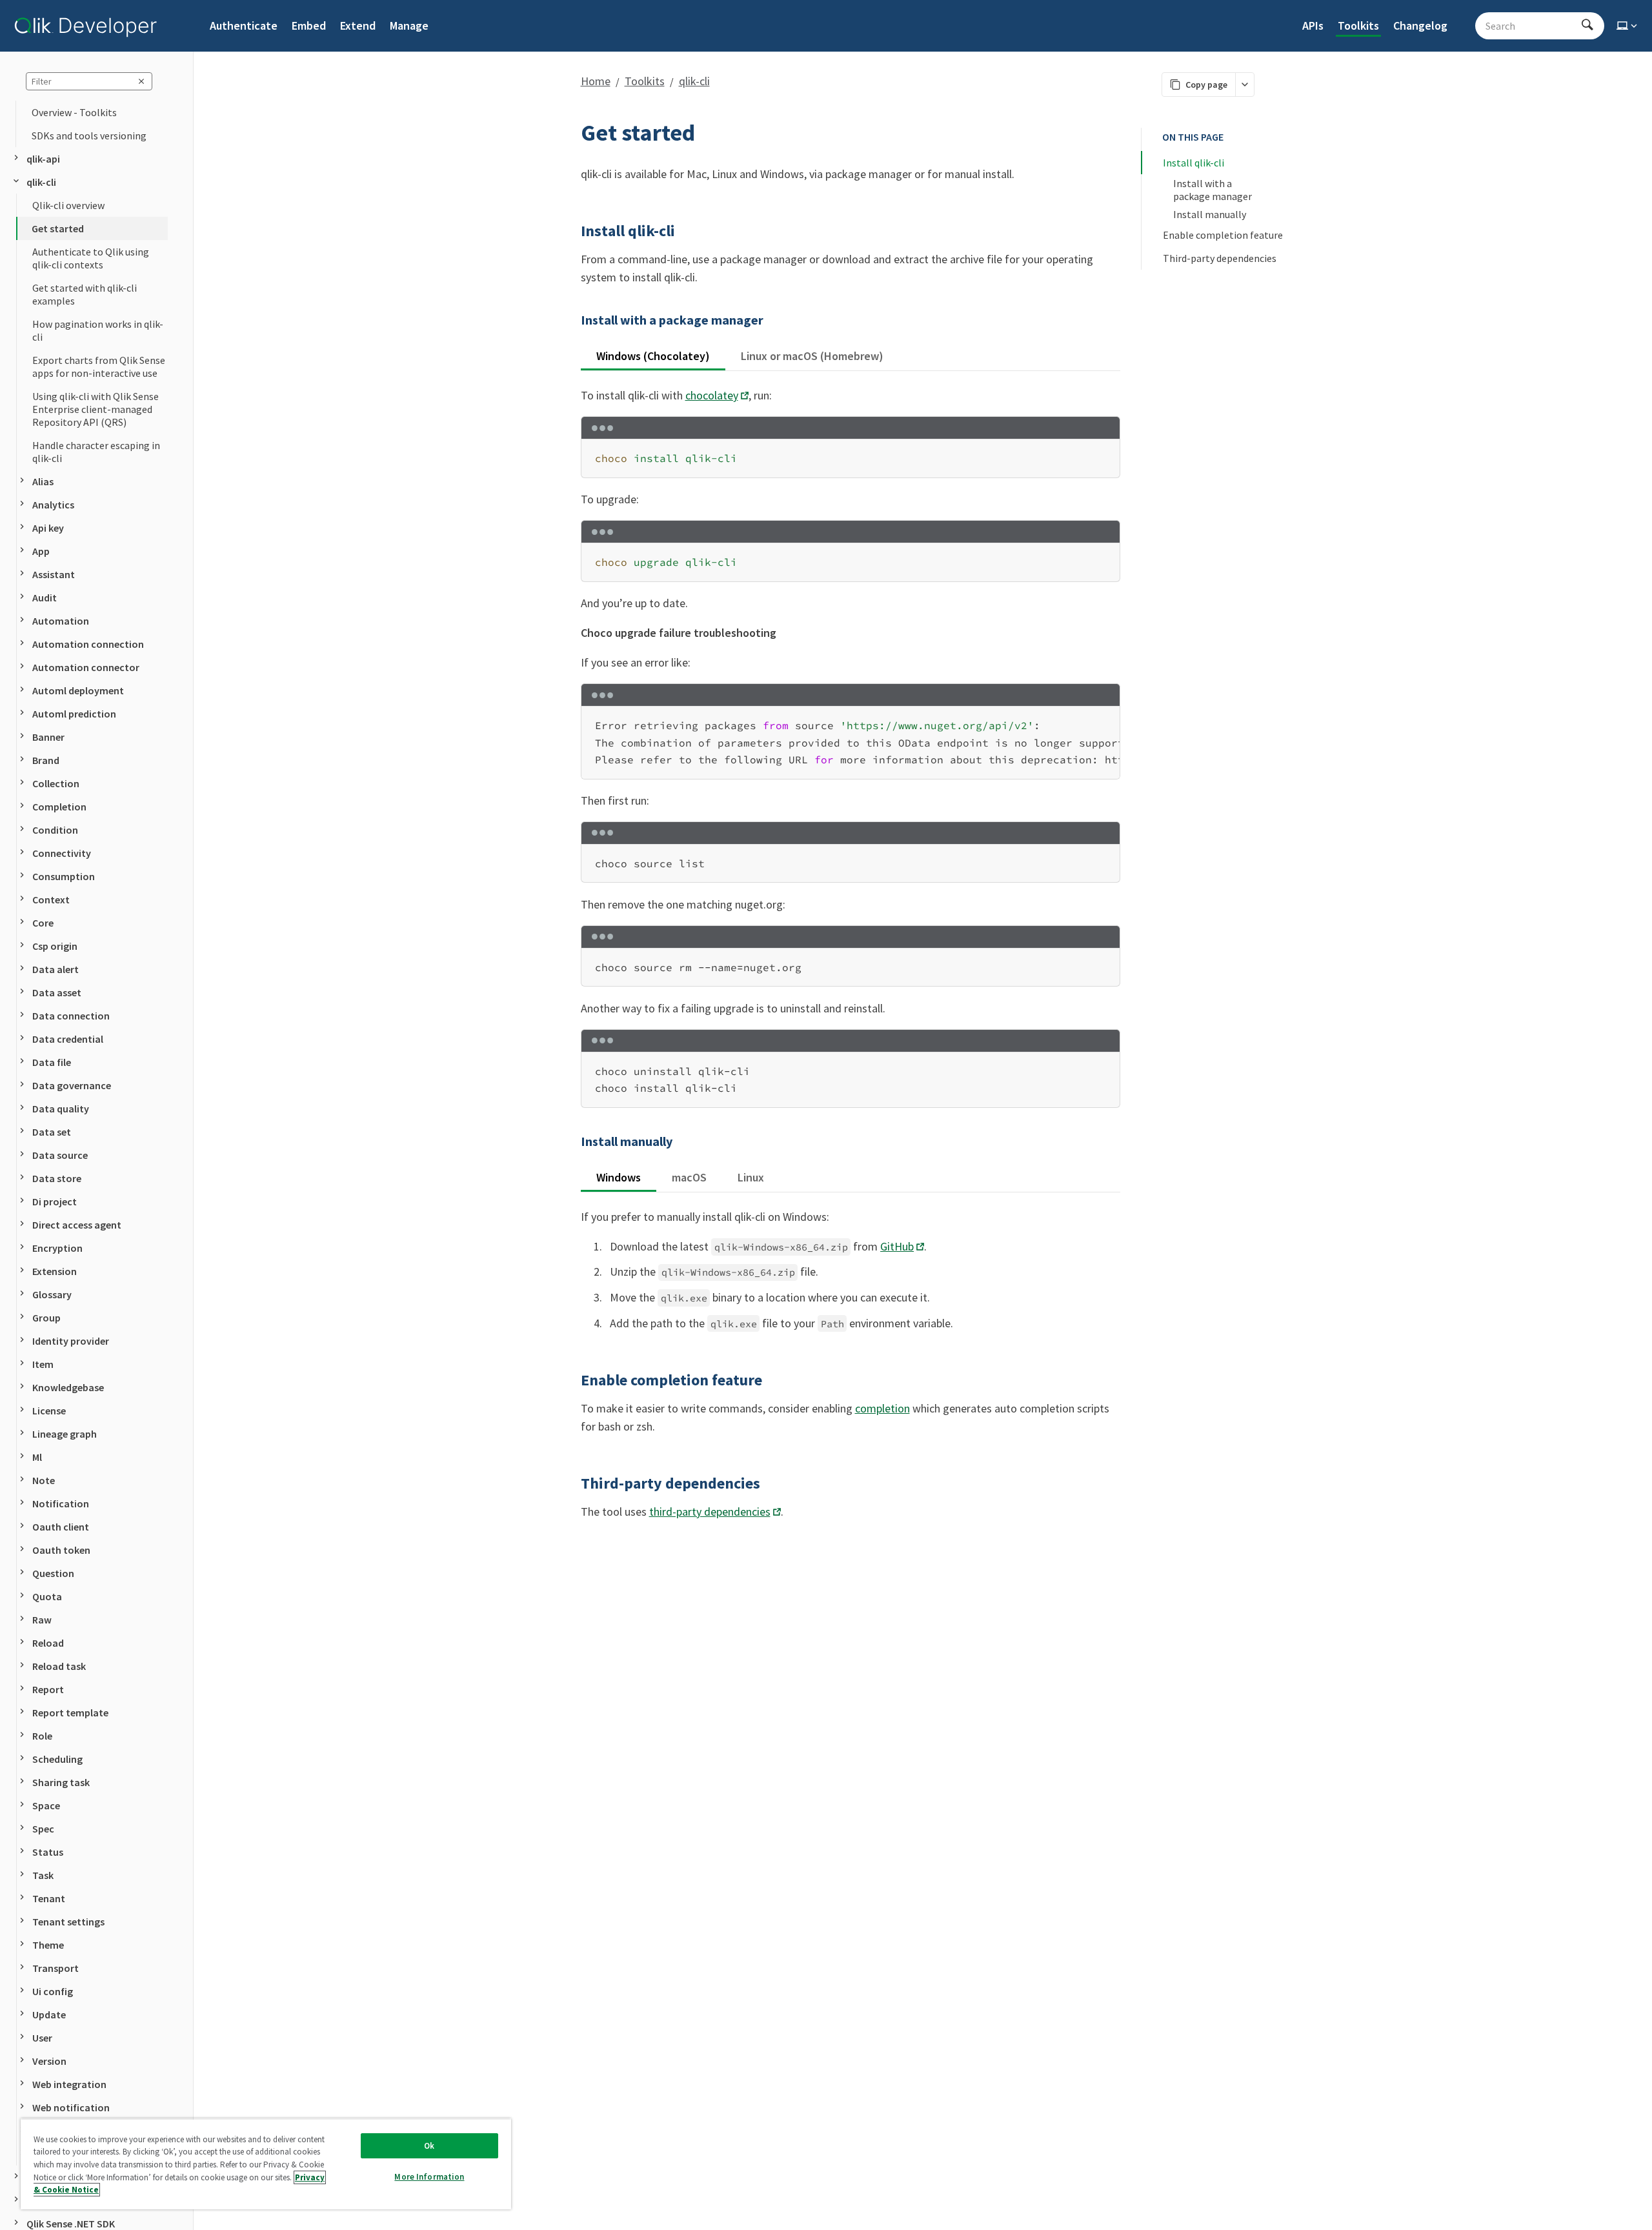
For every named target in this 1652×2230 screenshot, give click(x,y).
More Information (429, 2177)
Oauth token (61, 1550)
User (42, 2038)
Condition (55, 830)
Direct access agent (77, 1225)
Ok (429, 2146)
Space (46, 1805)
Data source (60, 1155)
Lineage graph (65, 1434)
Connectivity (62, 853)
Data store (57, 1178)
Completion (59, 807)
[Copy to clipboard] (1104, 452)
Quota (47, 1596)
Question (53, 1573)
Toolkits (1358, 25)
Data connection (71, 1016)
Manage (409, 25)
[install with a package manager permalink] (573, 320)
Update (49, 2014)
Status (48, 1852)
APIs (1313, 25)
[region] (851, 743)
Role (42, 1736)
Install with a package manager (1213, 190)
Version (49, 2061)
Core (43, 923)
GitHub (897, 1246)
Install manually (1210, 214)
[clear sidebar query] (141, 81)
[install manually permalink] (573, 1141)
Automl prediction (74, 714)
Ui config (53, 1991)
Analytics (53, 505)
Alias (43, 481)
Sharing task (61, 1782)
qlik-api (43, 159)
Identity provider (71, 1341)
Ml (37, 1457)
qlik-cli (41, 182)
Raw (42, 1620)
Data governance (72, 1085)
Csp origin (55, 946)
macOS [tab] (689, 1177)
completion (882, 1408)
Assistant (54, 574)
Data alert (55, 969)
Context (51, 899)
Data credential (68, 1039)
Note (44, 1480)
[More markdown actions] (1244, 85)
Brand (46, 760)
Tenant (49, 1898)
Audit (45, 598)
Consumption (64, 876)
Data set (52, 1132)
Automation (61, 621)
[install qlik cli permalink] (573, 231)
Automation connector (86, 667)
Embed (309, 25)
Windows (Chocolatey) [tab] (653, 356)
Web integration (69, 2084)
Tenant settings (68, 1922)
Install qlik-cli (1194, 163)
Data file (52, 1062)
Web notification (71, 2107)
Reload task (59, 1666)
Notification (61, 1503)
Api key (48, 528)
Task (43, 1875)
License (49, 1411)
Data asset (57, 992)
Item (43, 1364)
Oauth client (61, 1527)
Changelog (1420, 25)
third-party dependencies (710, 1512)
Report (48, 1689)
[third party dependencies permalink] (573, 1483)
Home (596, 81)
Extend (358, 25)
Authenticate (244, 25)
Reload (48, 1643)
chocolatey (712, 395)
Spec (43, 1829)
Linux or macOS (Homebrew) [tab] (812, 356)
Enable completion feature (1223, 235)
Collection (56, 783)
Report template (70, 1713)
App (41, 551)
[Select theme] (1628, 26)
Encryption (57, 1248)
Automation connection (88, 644)
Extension (55, 1271)
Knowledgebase (68, 1387)
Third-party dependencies (1220, 258)
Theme (48, 1945)
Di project (55, 1201)
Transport (55, 1968)
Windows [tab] (619, 1177)
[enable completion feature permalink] (573, 1380)
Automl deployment (78, 690)
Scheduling (57, 1759)
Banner (48, 737)
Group (46, 1318)
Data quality (61, 1109)
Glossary (52, 1294)
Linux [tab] (751, 1177)
